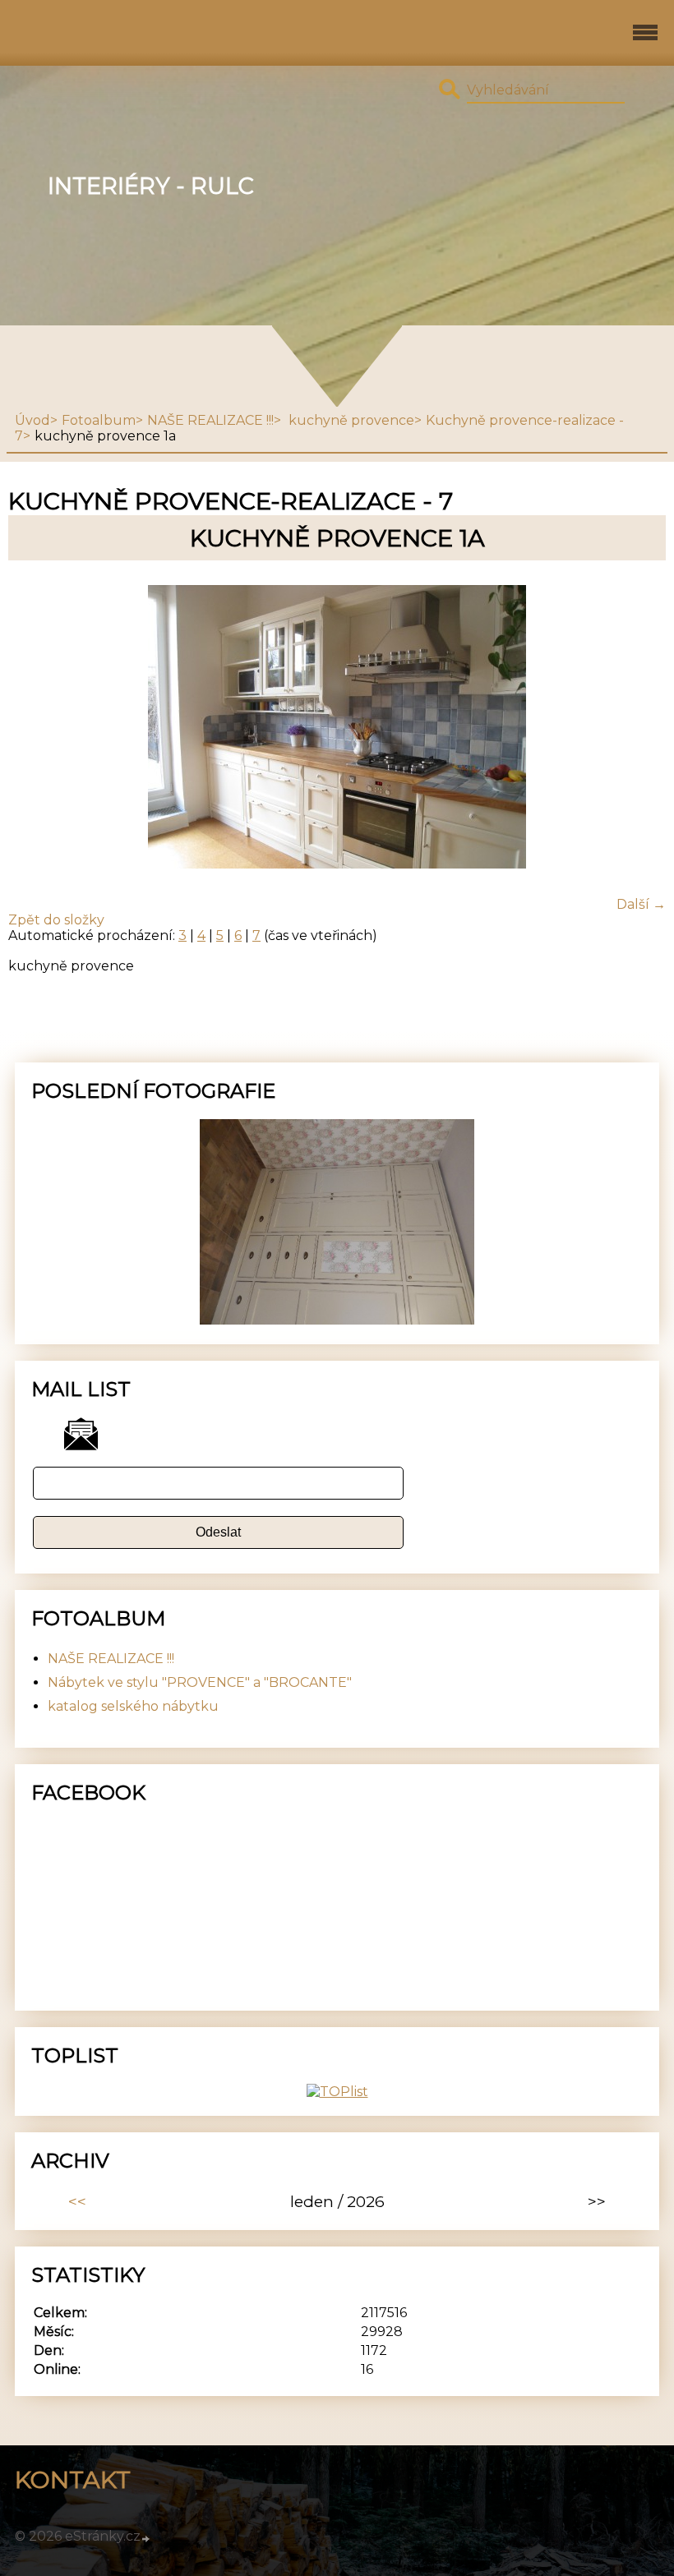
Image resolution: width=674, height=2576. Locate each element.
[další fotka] (639, 728)
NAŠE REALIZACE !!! (210, 420)
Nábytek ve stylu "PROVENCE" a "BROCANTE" (200, 1682)
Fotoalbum (99, 420)
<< (77, 2201)
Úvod (32, 420)
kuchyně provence (350, 420)
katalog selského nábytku (133, 1706)
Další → (641, 904)
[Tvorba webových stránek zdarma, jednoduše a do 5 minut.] (146, 2538)
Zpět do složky (56, 920)
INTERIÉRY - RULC (151, 186)
